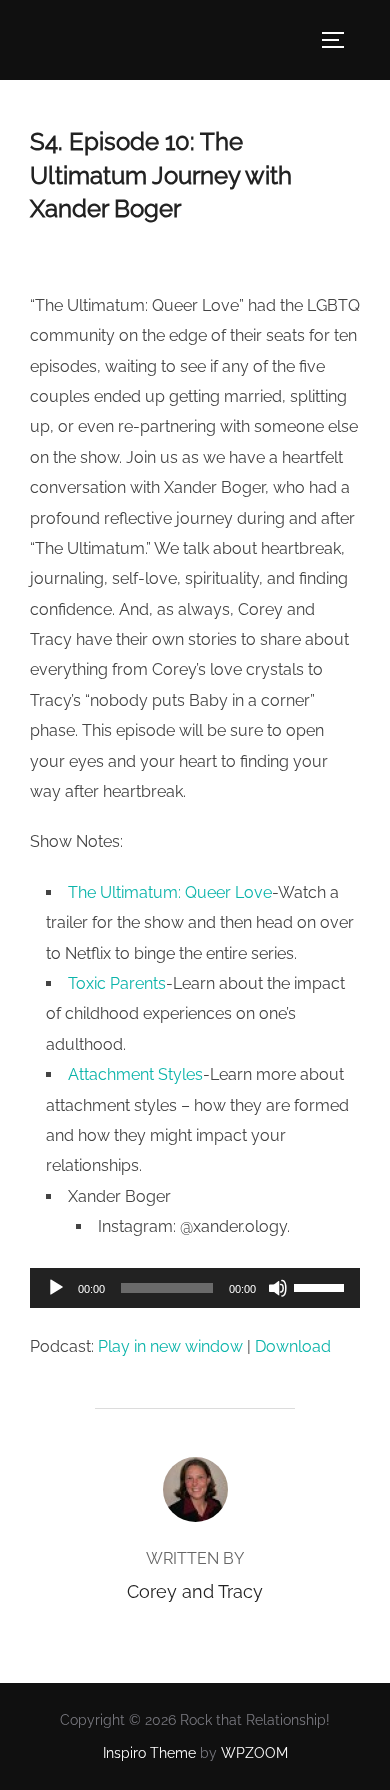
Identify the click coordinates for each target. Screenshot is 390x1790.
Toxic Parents (117, 983)
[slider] (322, 1286)
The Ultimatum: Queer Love (170, 892)
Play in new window (170, 1346)
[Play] (56, 1288)
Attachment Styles (135, 1074)
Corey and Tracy (195, 1591)
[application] (195, 1288)
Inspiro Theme (149, 1753)
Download (293, 1346)
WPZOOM (254, 1753)
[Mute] (278, 1288)
